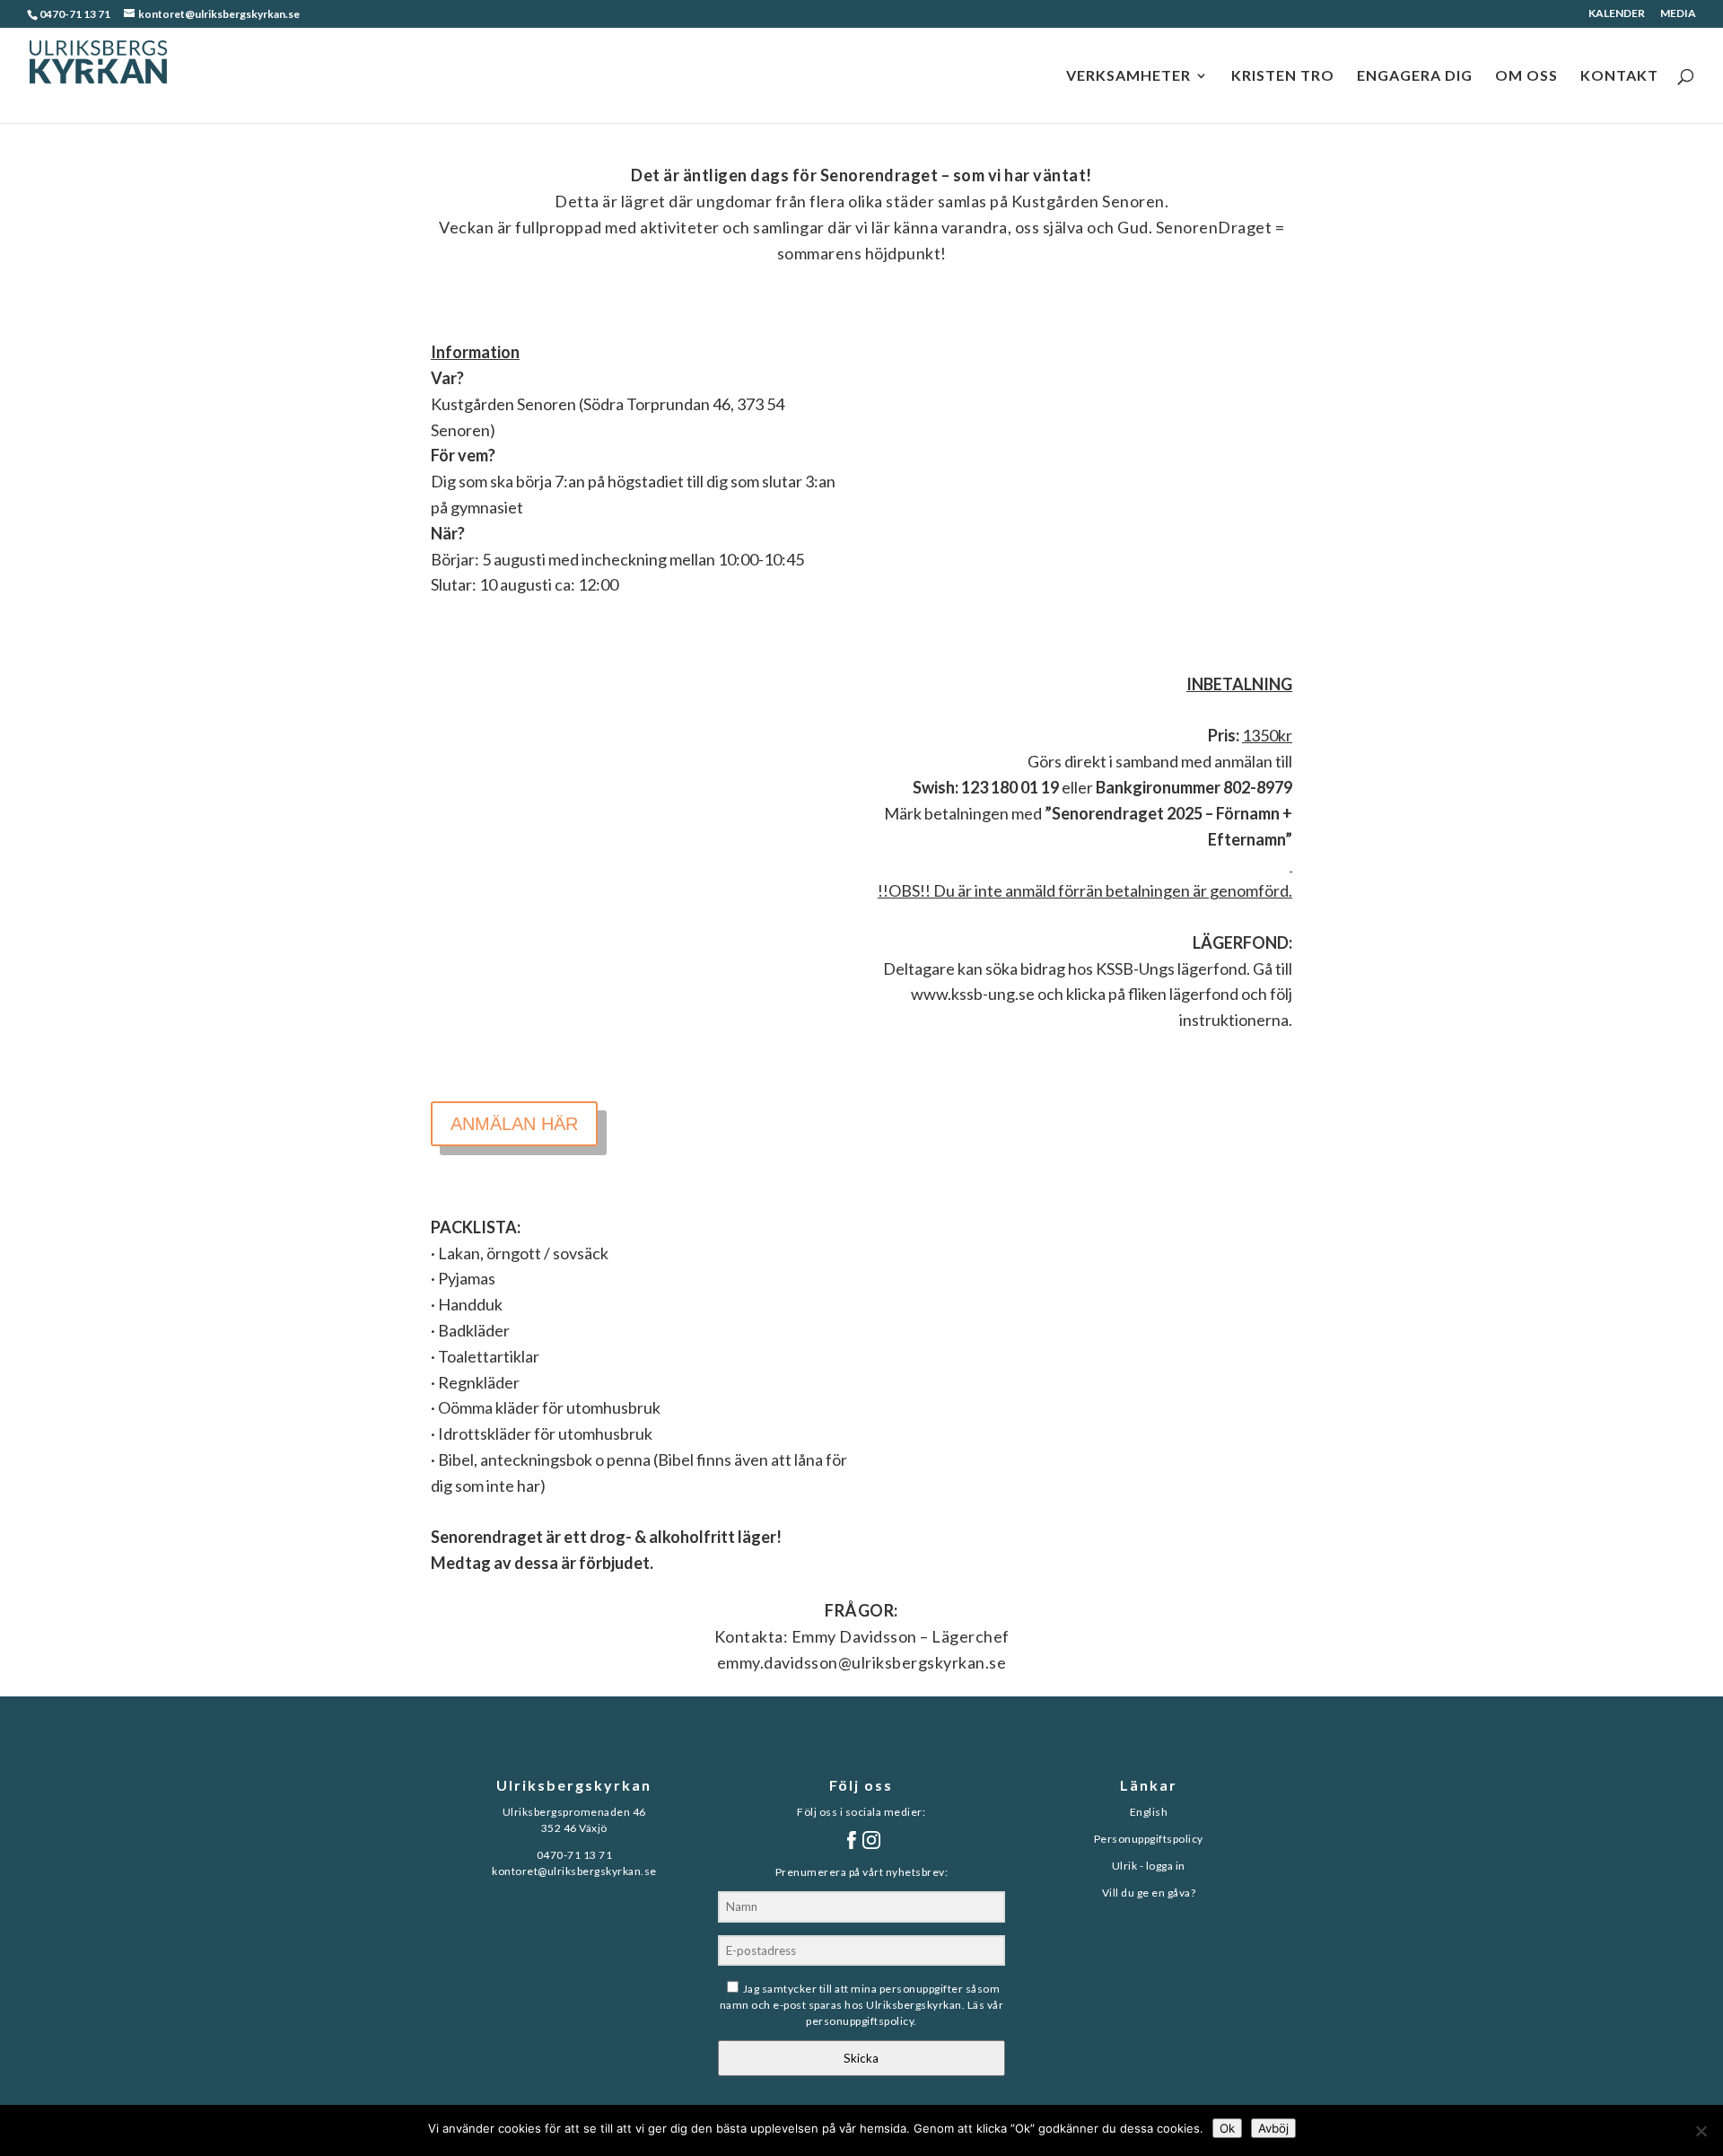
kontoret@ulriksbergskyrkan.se (574, 1871)
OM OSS (1526, 76)
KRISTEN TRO (1283, 76)
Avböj (1273, 2128)
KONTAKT (1619, 76)
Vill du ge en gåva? (1149, 1893)
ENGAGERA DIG (1415, 76)
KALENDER (1617, 14)
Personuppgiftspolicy (1149, 1839)
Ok (1227, 2128)
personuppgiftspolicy (860, 2021)
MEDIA (1678, 14)
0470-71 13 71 (75, 14)
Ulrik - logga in (1149, 1866)
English (1149, 1812)
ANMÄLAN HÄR (514, 1124)
